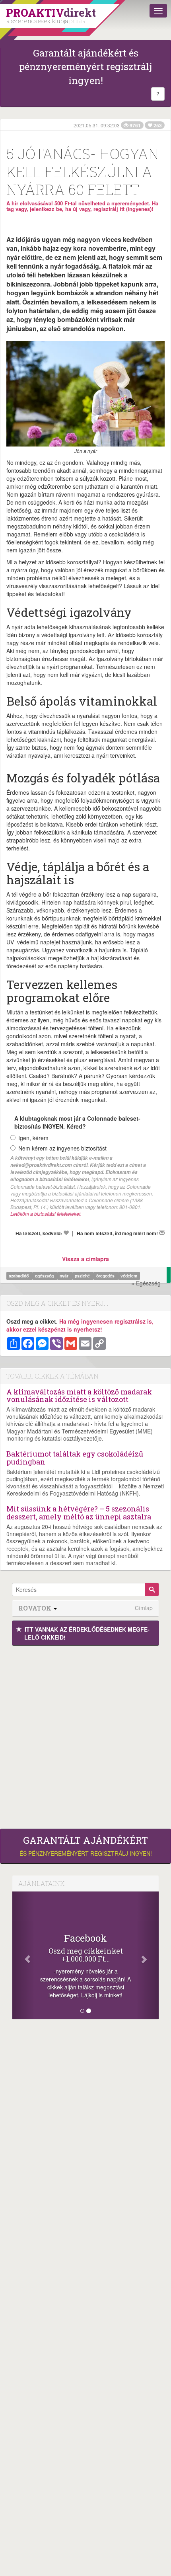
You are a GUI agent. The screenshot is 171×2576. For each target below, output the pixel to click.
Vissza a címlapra (85, 1259)
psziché (83, 1276)
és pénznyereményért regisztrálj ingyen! (86, 1846)
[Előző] (23, 1955)
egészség (45, 1276)
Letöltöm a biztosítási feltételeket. (46, 1214)
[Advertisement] (85, 1735)
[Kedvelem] (66, 1233)
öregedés (106, 1276)
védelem (129, 1276)
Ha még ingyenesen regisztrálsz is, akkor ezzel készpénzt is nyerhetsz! (80, 1325)
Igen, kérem (33, 1138)
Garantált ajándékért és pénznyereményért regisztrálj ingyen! (85, 67)
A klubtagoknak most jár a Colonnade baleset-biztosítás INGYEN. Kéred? (77, 1122)
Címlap (144, 1608)
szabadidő (19, 1276)
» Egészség (146, 1283)
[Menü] (158, 11)
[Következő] (148, 1955)
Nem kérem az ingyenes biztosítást (62, 1148)
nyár (65, 1276)
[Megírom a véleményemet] (162, 1233)
